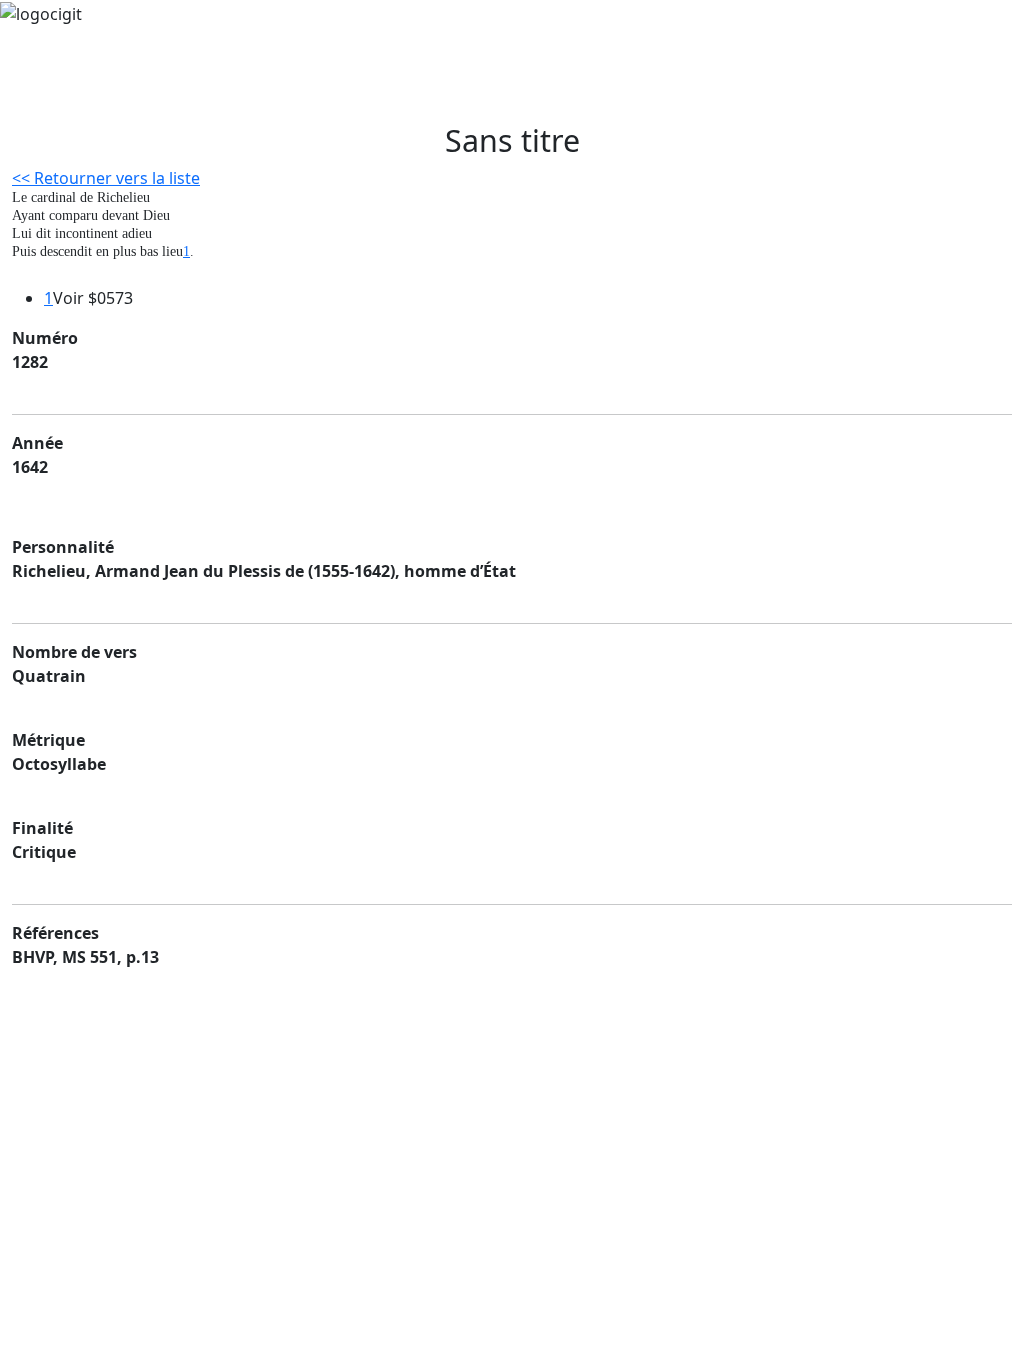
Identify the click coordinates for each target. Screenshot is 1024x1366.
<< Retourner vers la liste (106, 178)
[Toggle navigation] (72, 94)
